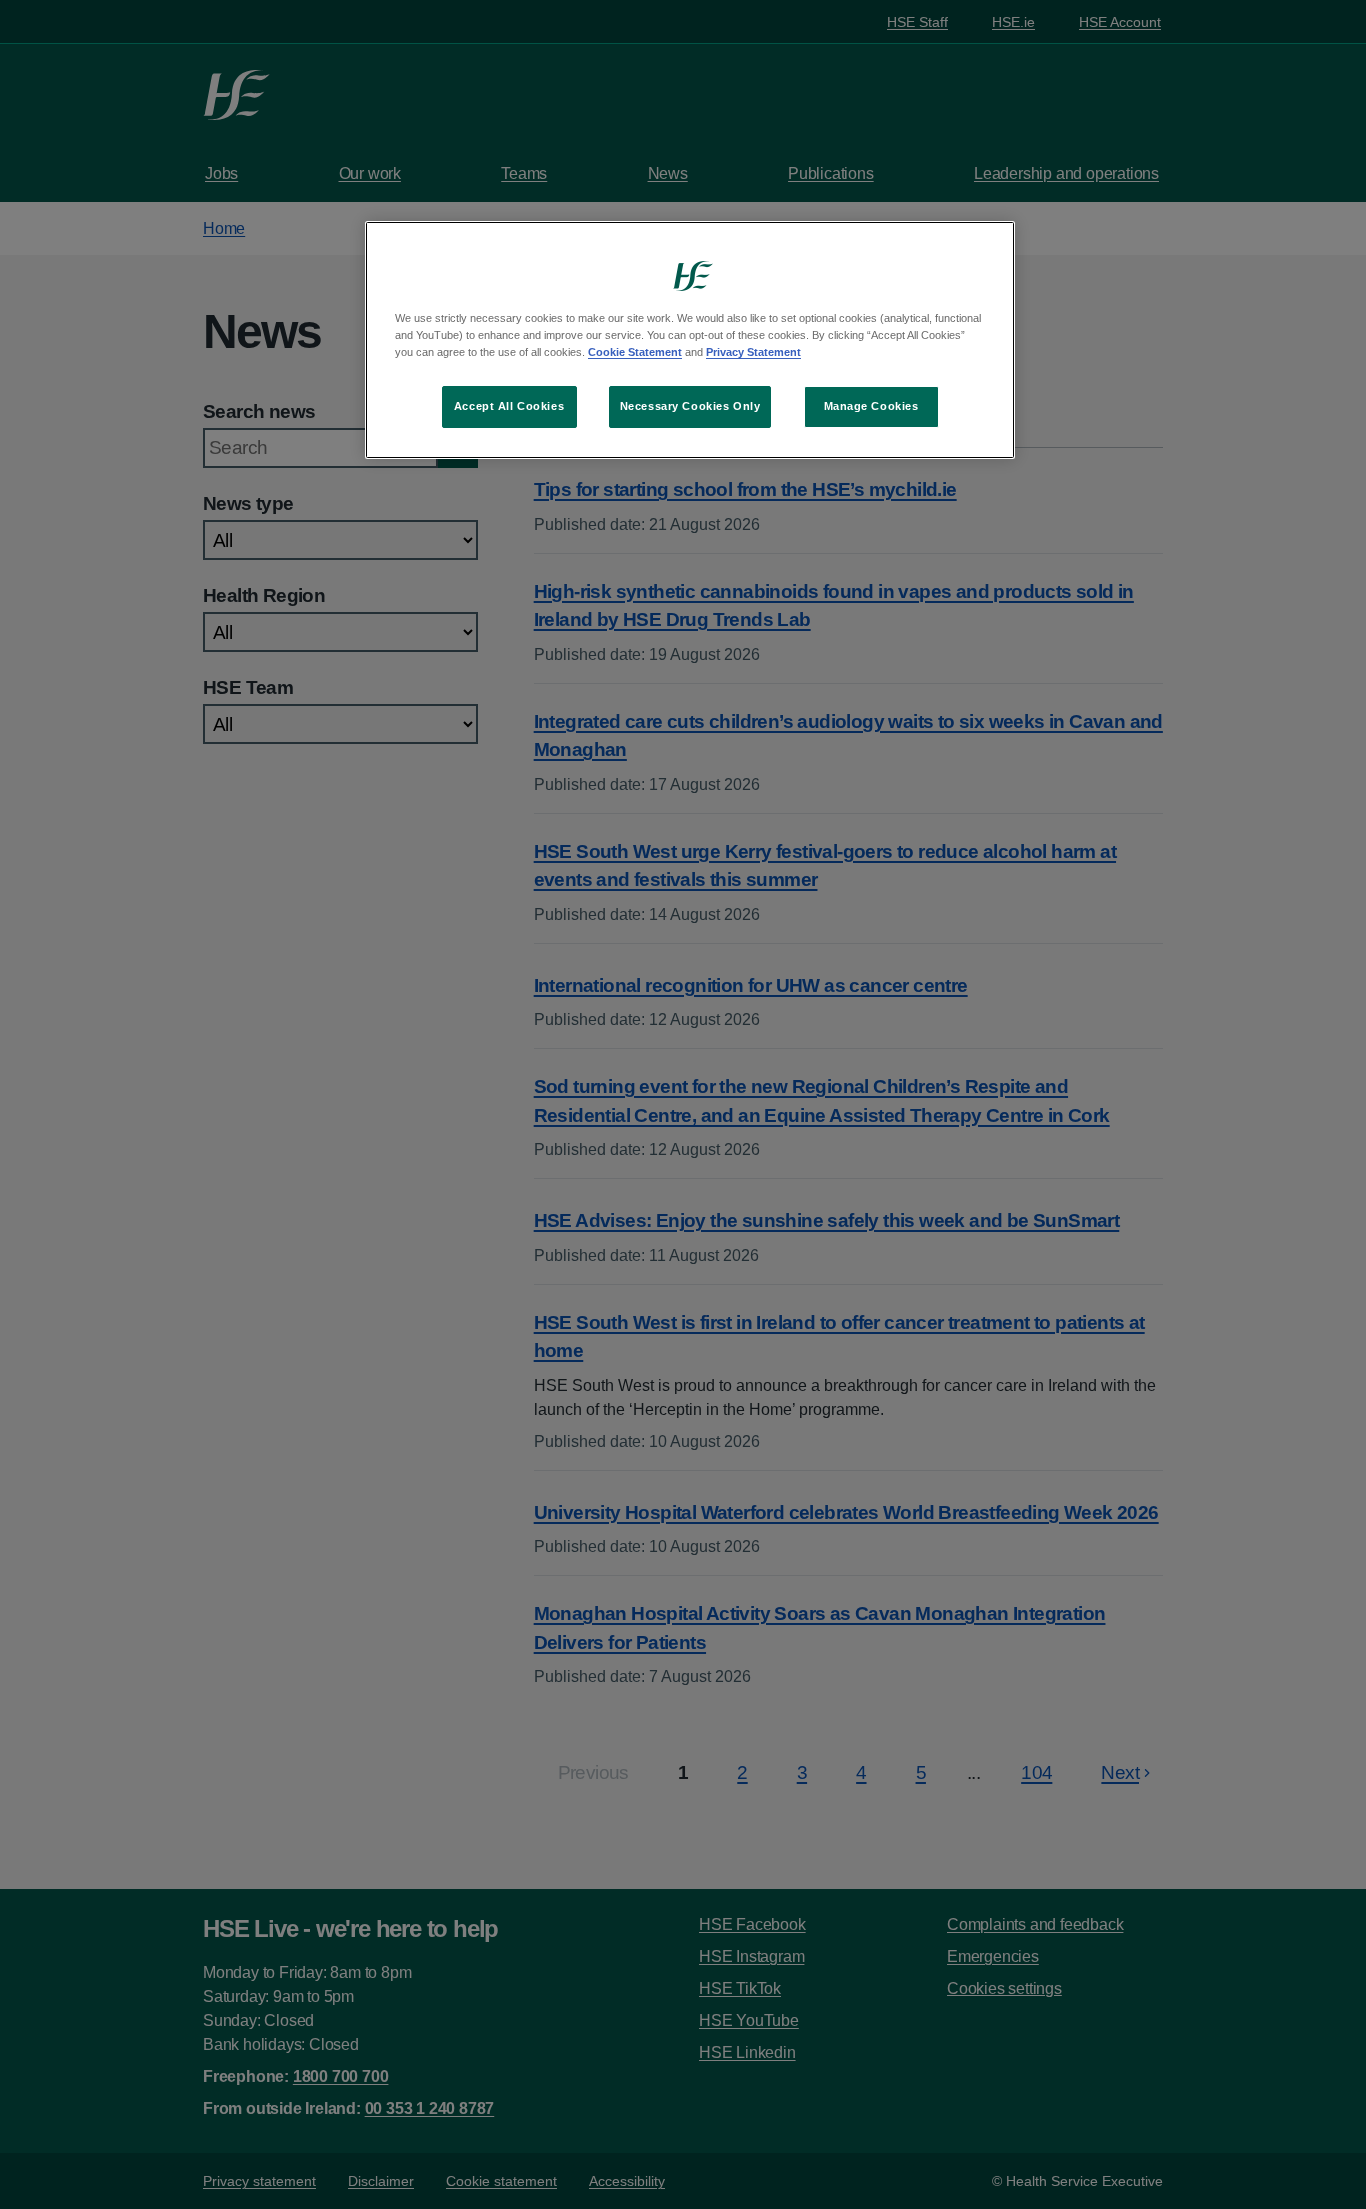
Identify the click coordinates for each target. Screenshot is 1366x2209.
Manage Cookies (871, 406)
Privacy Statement (753, 352)
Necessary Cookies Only (690, 406)
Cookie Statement (635, 352)
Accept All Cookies (509, 406)
